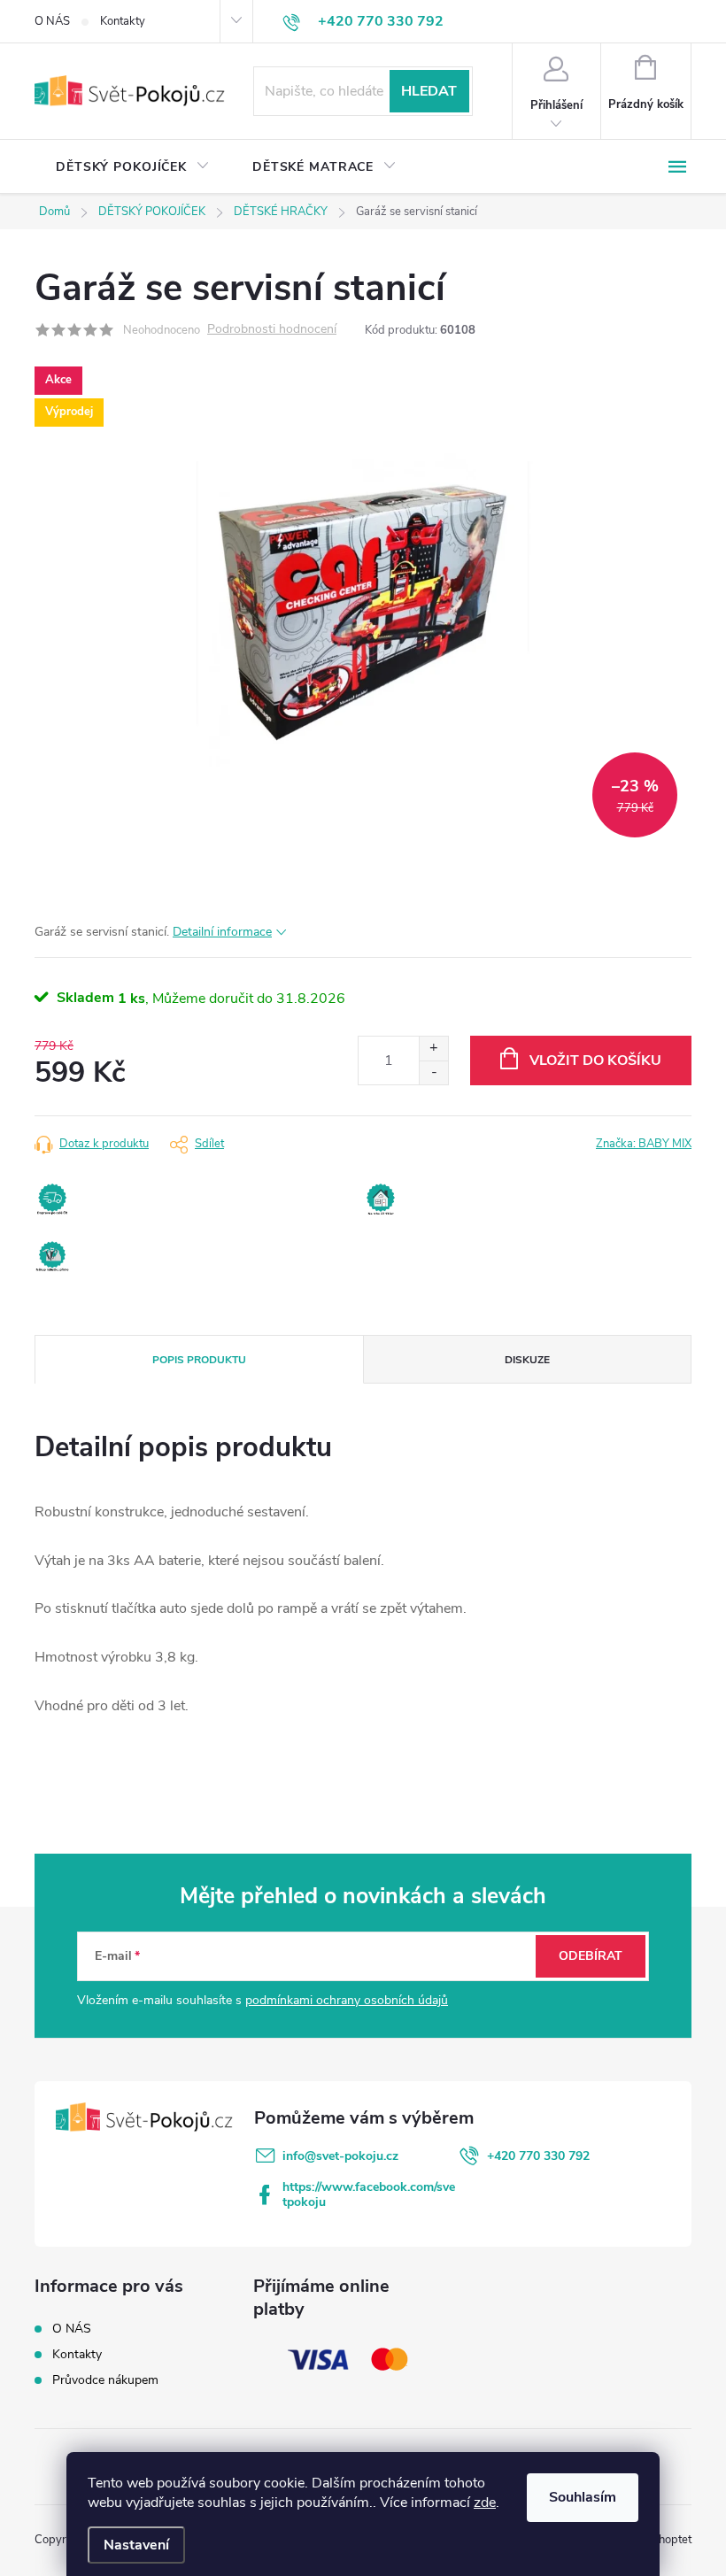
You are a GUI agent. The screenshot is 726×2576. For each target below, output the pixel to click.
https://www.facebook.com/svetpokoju (369, 2194)
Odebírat (591, 1956)
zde (485, 2503)
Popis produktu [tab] (199, 1360)
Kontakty (123, 21)
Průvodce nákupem (105, 2380)
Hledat (429, 91)
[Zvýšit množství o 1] (433, 1049)
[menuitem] (133, 167)
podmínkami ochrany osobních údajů (347, 2000)
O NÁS (52, 21)
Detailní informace (222, 932)
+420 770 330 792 (538, 2156)
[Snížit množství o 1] (433, 1072)
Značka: (644, 1144)
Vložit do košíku (595, 1060)
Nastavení (136, 2545)
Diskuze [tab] (527, 1360)
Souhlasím (583, 2497)
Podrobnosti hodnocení (272, 330)
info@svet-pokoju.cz (340, 2156)
